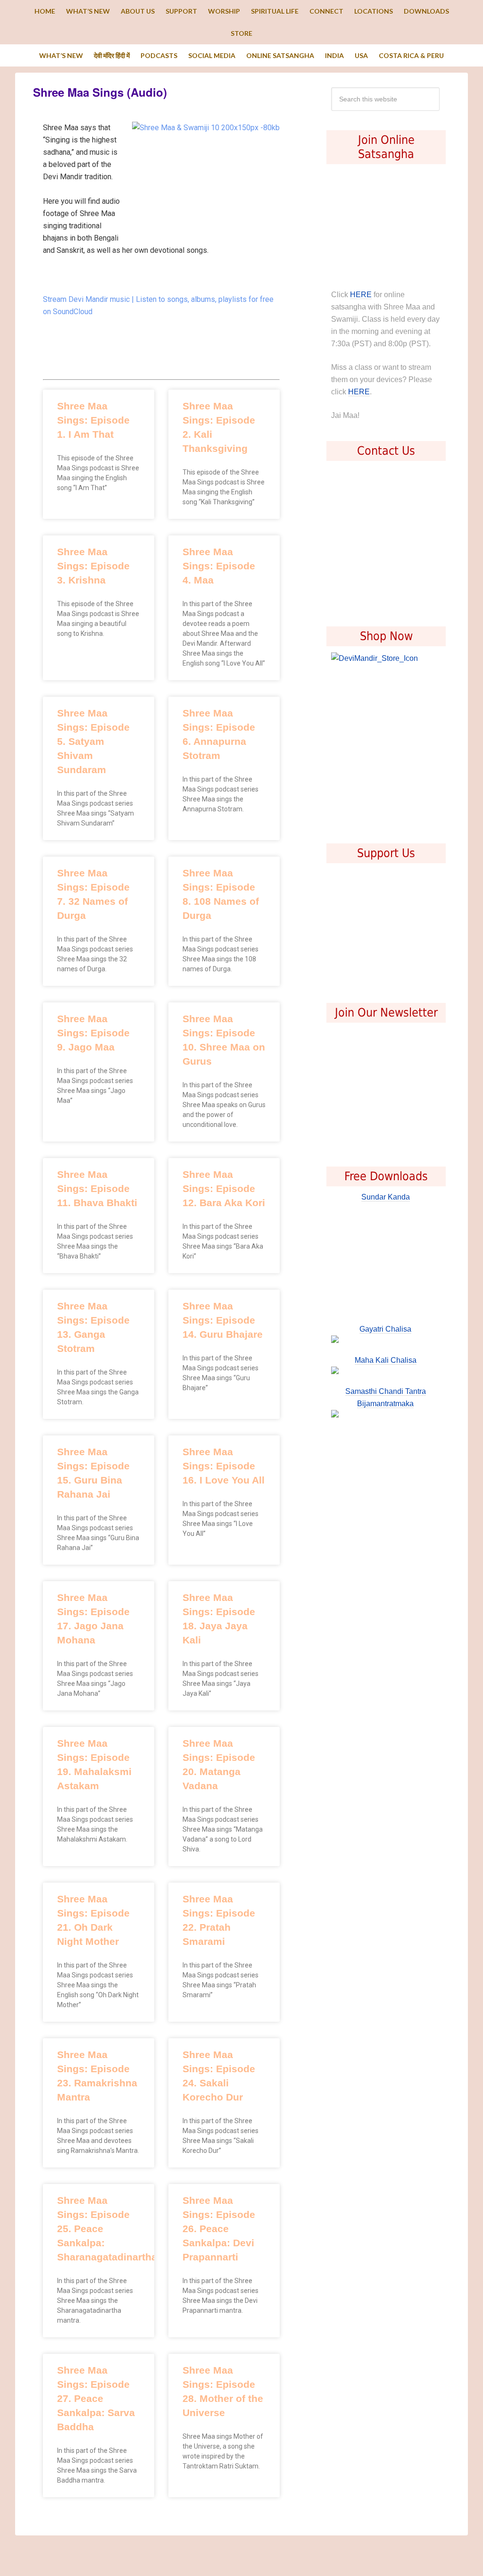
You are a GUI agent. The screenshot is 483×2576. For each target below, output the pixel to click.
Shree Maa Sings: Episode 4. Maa (219, 566)
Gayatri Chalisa (385, 1329)
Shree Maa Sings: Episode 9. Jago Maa (93, 1033)
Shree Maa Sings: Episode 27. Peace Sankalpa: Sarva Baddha (96, 2398)
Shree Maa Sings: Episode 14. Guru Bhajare (223, 1320)
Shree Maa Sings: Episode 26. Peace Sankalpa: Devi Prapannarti (219, 2229)
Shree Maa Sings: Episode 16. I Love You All (224, 1466)
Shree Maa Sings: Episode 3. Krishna (93, 566)
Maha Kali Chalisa (386, 1360)
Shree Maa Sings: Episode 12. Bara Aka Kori (224, 1188)
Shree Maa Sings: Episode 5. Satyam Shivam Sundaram (93, 741)
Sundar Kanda (386, 1197)
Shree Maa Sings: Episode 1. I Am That (93, 420)
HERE (361, 295)
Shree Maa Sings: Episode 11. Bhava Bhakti (97, 1188)
